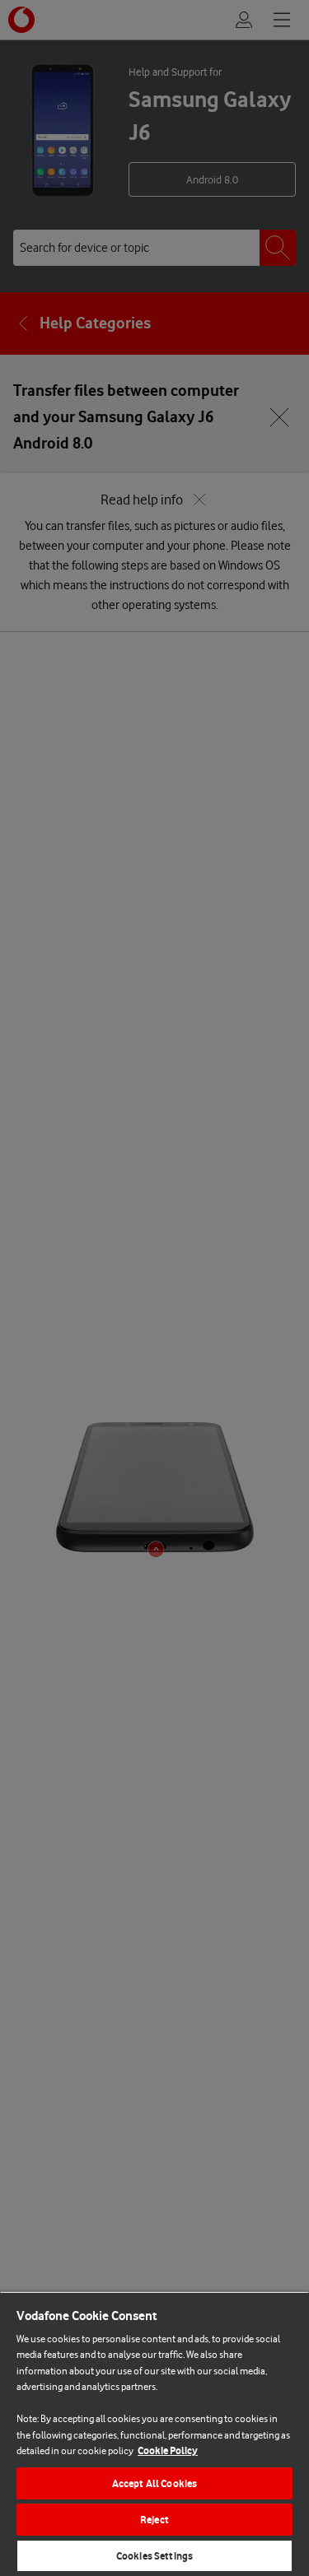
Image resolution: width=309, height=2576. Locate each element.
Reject (154, 2520)
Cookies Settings (154, 2556)
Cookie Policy (168, 2450)
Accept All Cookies (154, 2483)
